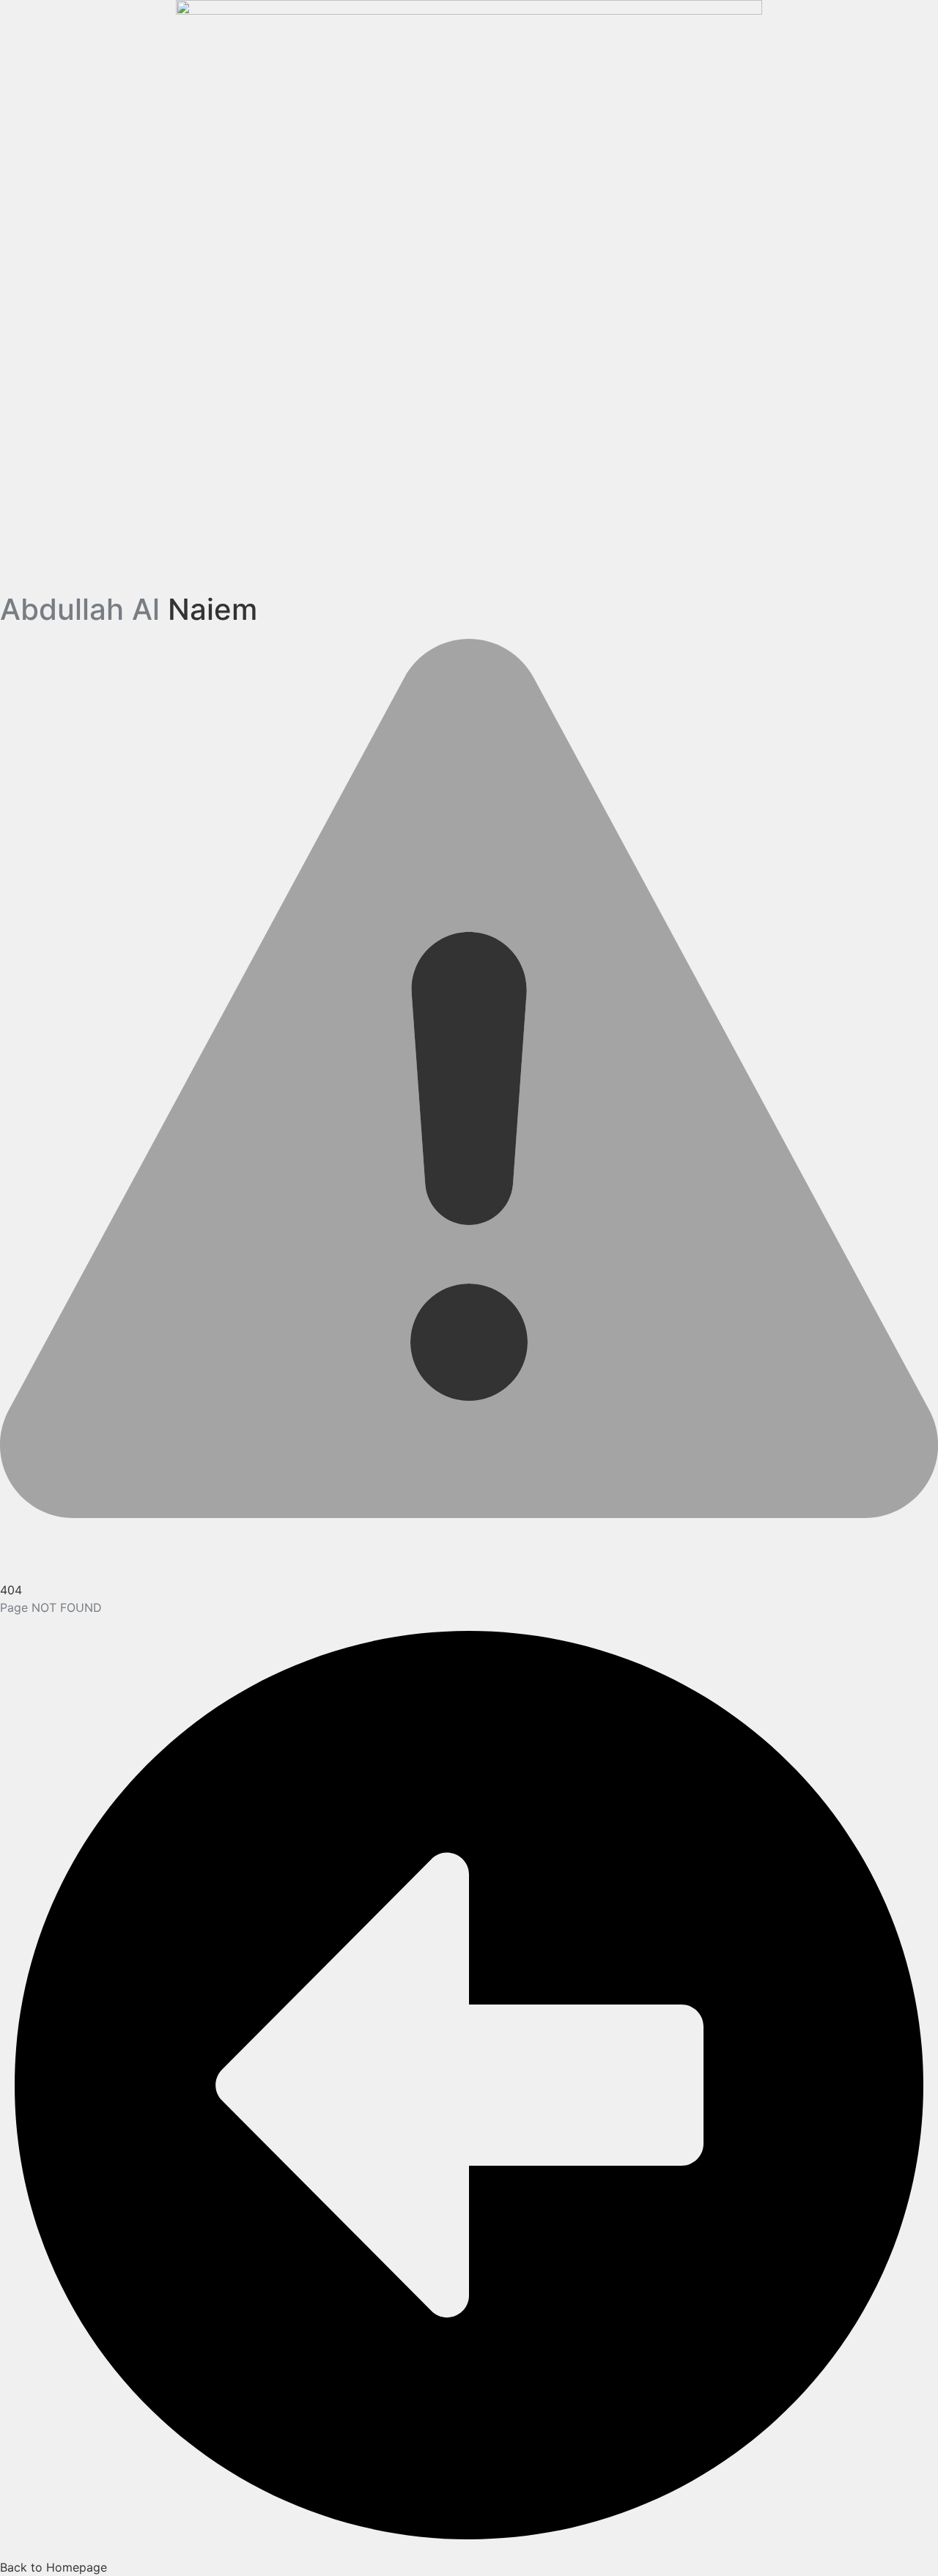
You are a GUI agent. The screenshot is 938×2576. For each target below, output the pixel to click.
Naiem (129, 609)
